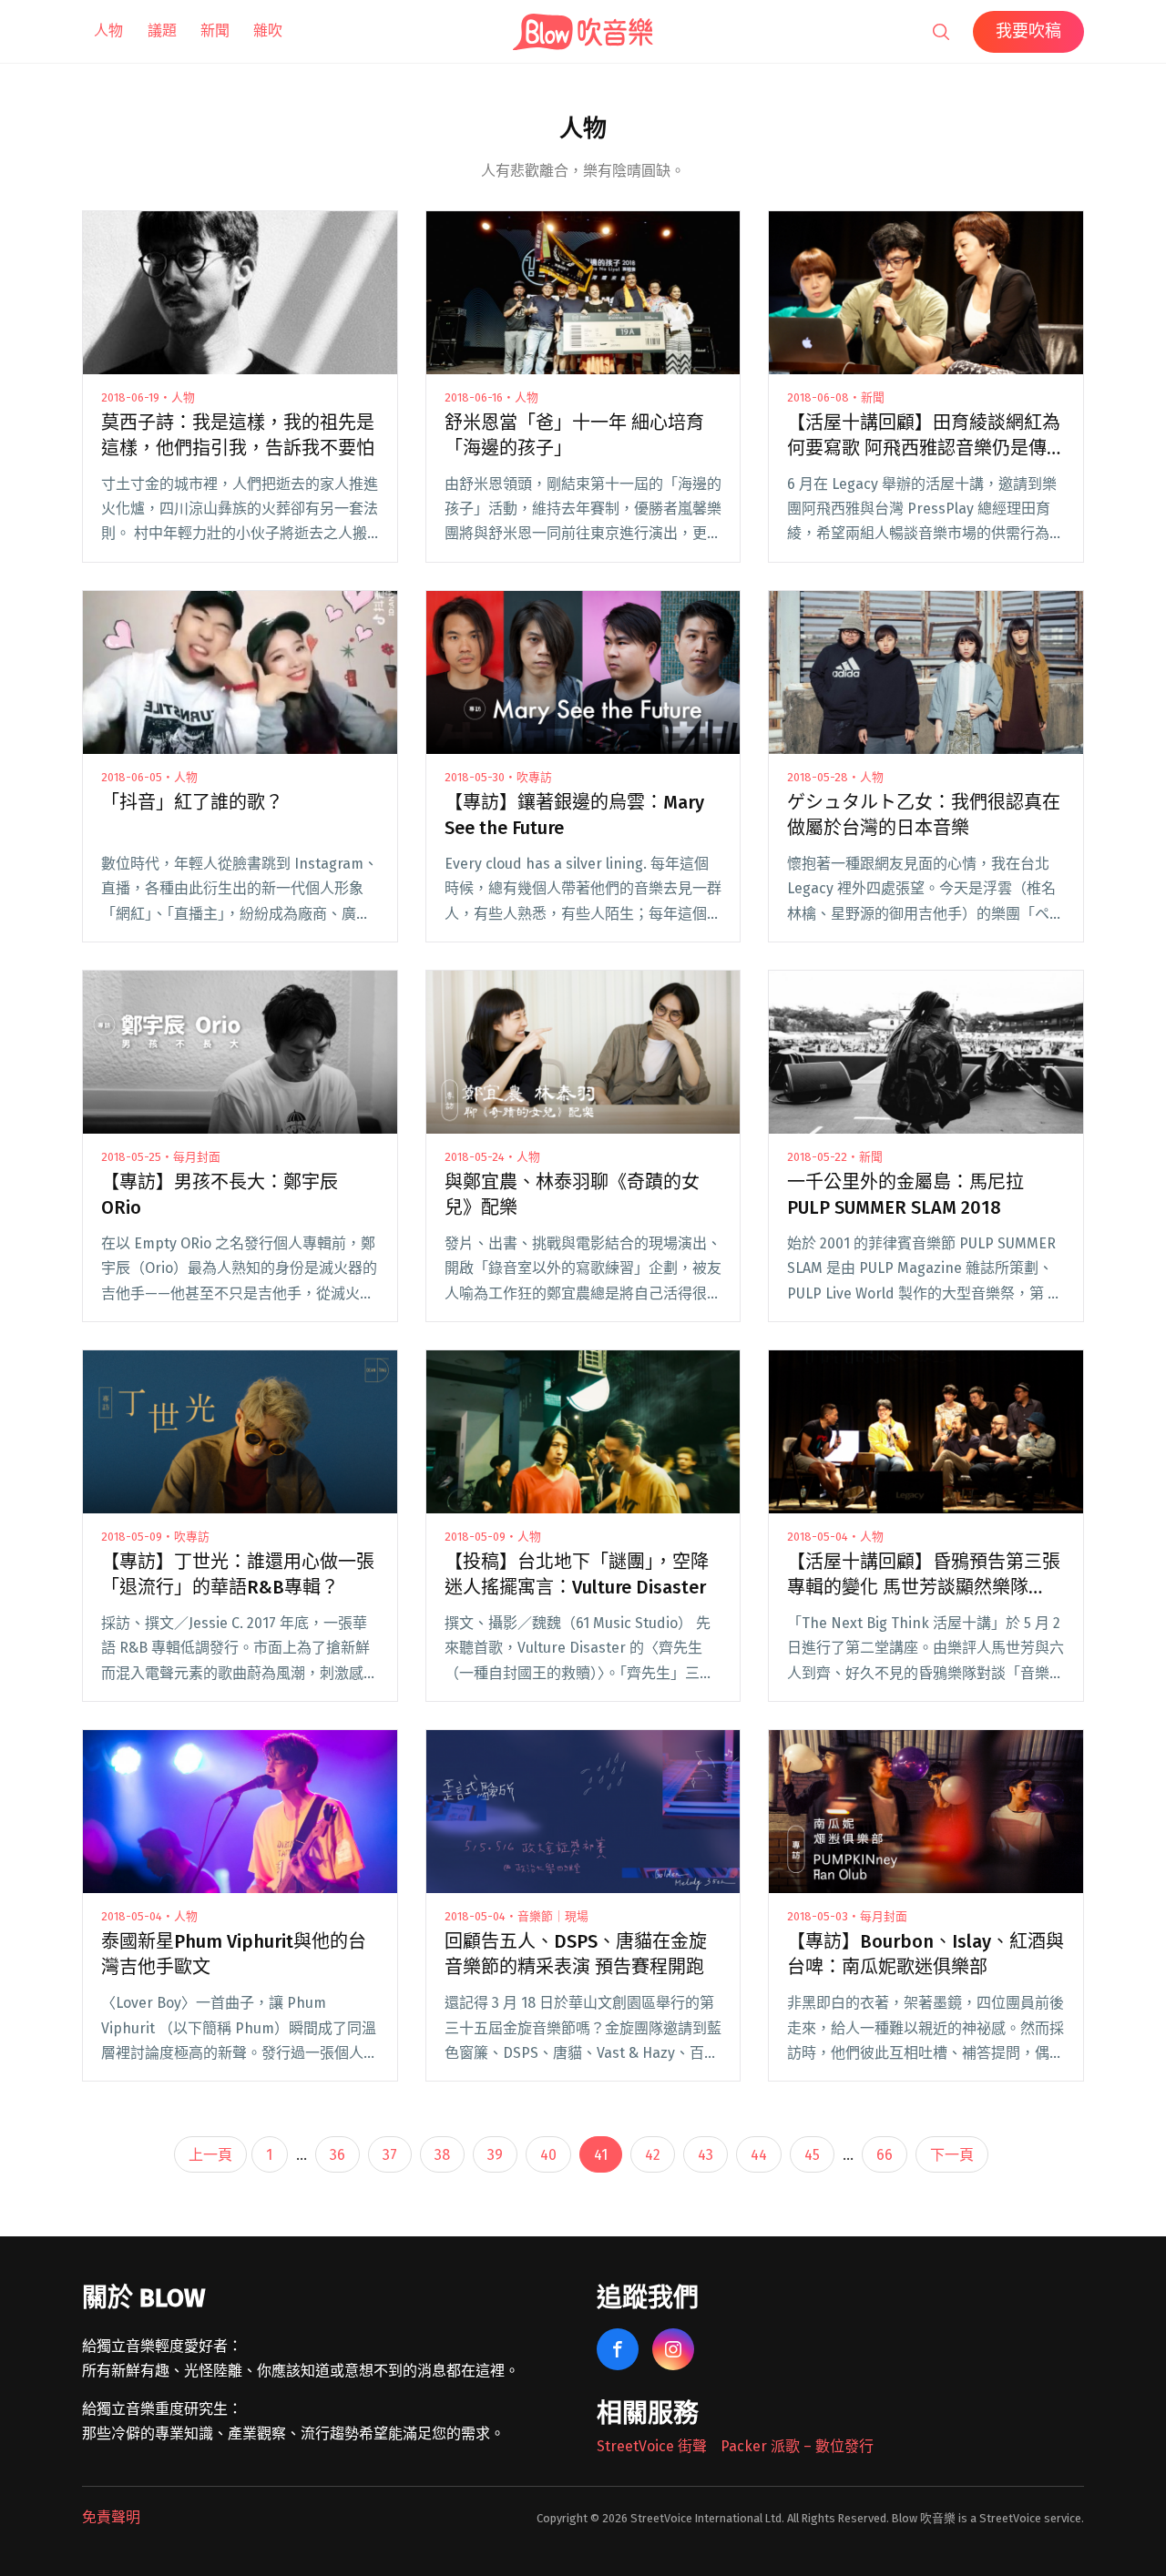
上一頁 (210, 2155)
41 (601, 2155)
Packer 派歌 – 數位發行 (797, 2446)
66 (885, 2155)
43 (706, 2155)
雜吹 (268, 31)
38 (442, 2155)
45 (812, 2155)
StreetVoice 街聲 (652, 2446)
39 (495, 2155)
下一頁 (952, 2155)
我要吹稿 (1028, 31)
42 (653, 2155)
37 (390, 2155)
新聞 (215, 31)
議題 (162, 31)
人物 (108, 31)
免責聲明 (111, 2517)
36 (338, 2155)
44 (759, 2155)
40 (548, 2155)
